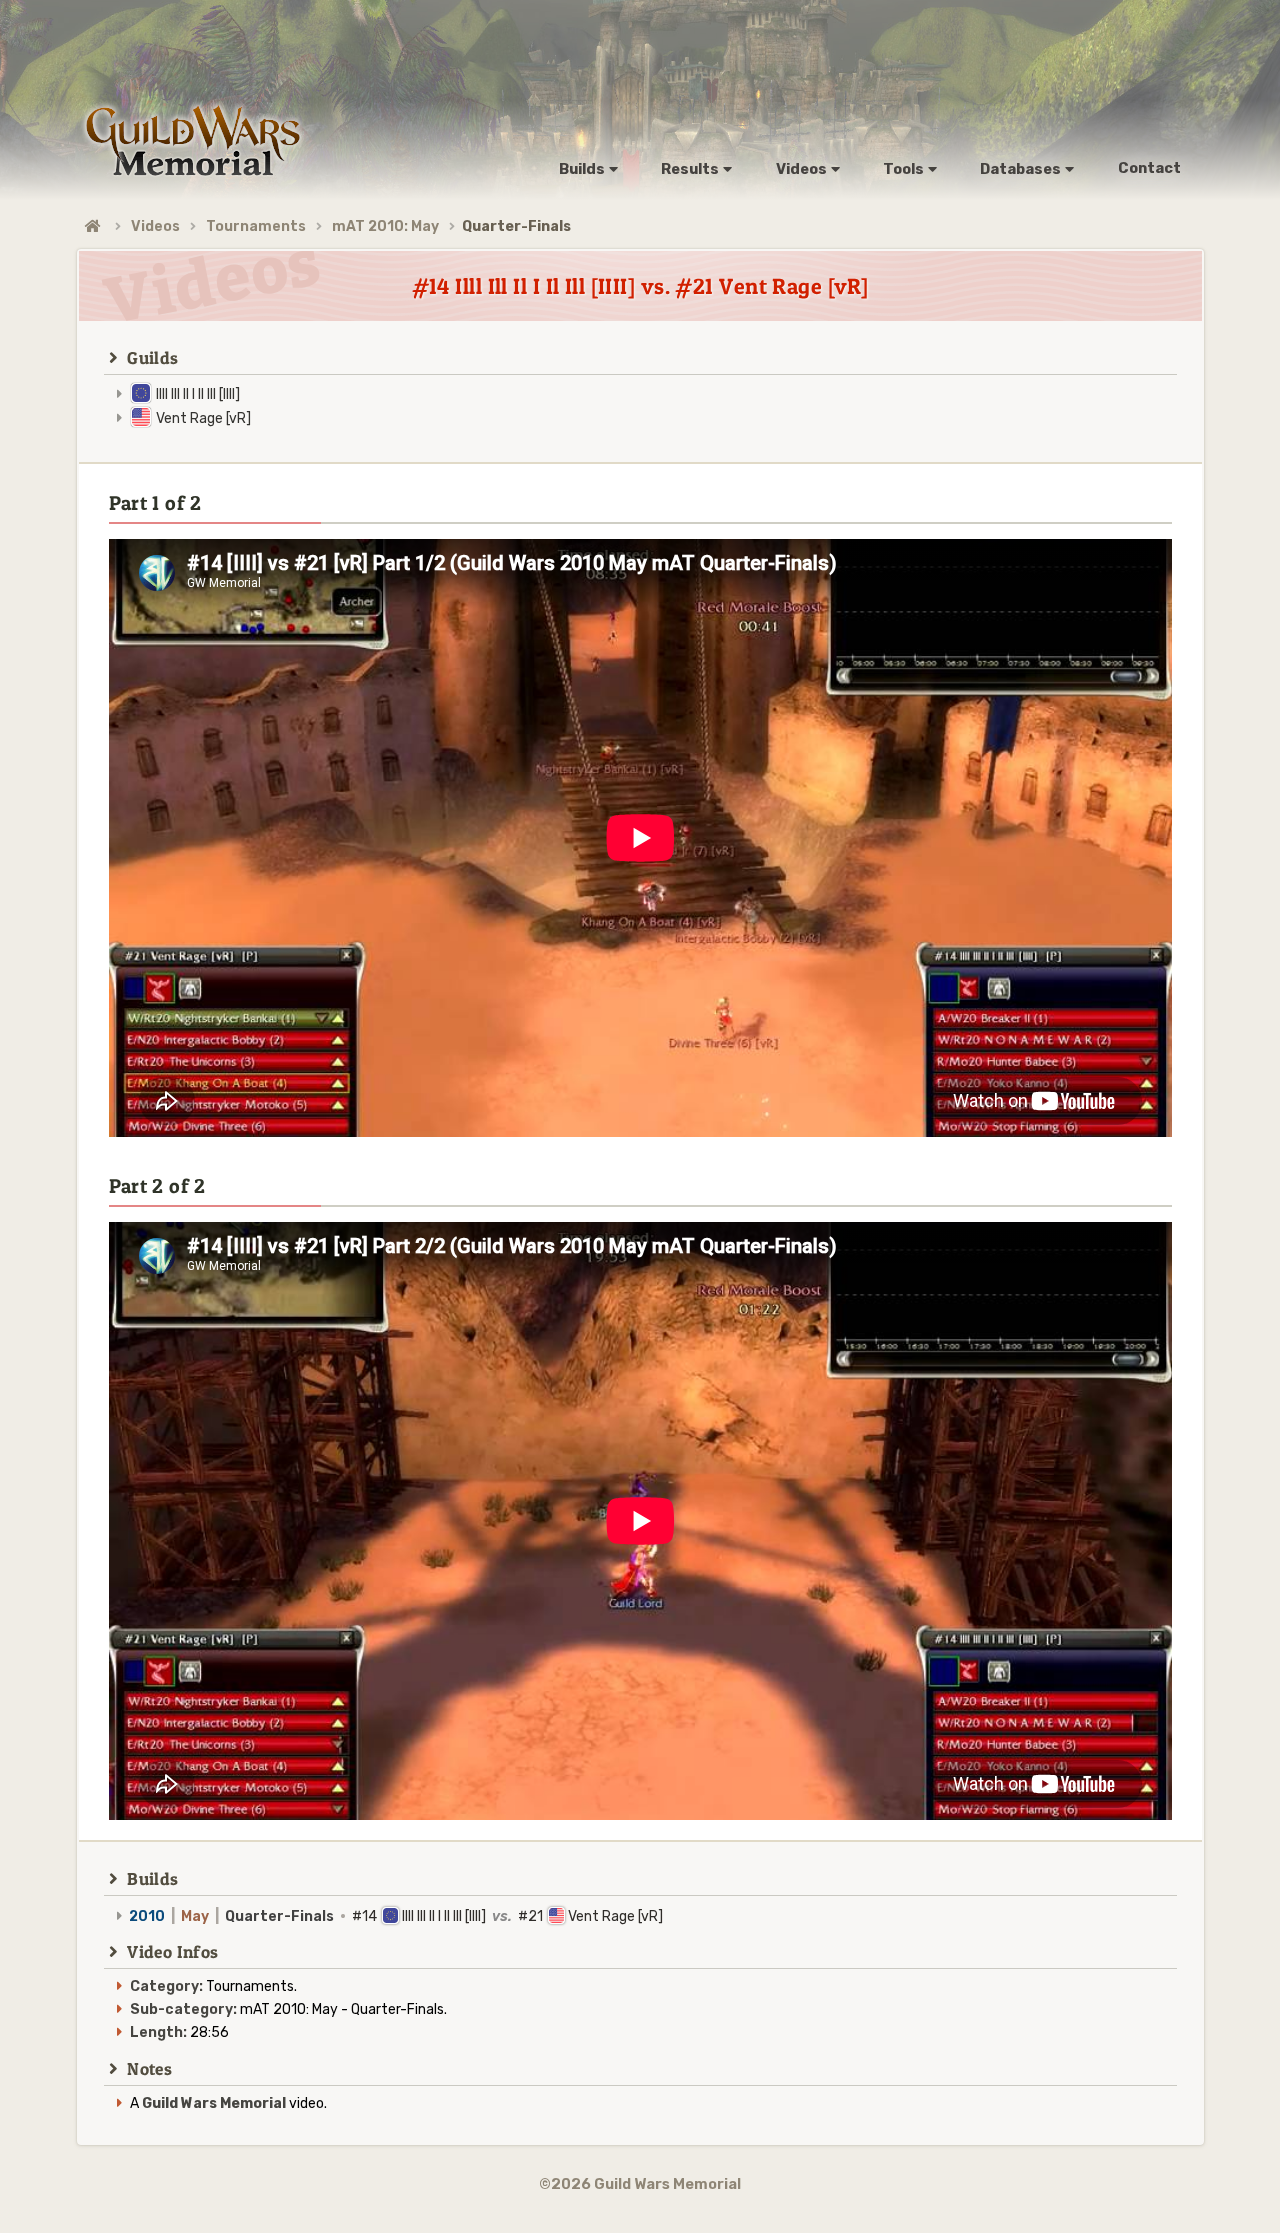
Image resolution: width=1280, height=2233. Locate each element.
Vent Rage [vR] (203, 418)
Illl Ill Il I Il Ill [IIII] (198, 394)
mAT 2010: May (385, 226)
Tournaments (256, 226)
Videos (155, 226)
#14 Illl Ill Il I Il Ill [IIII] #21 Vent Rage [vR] (396, 1916)
